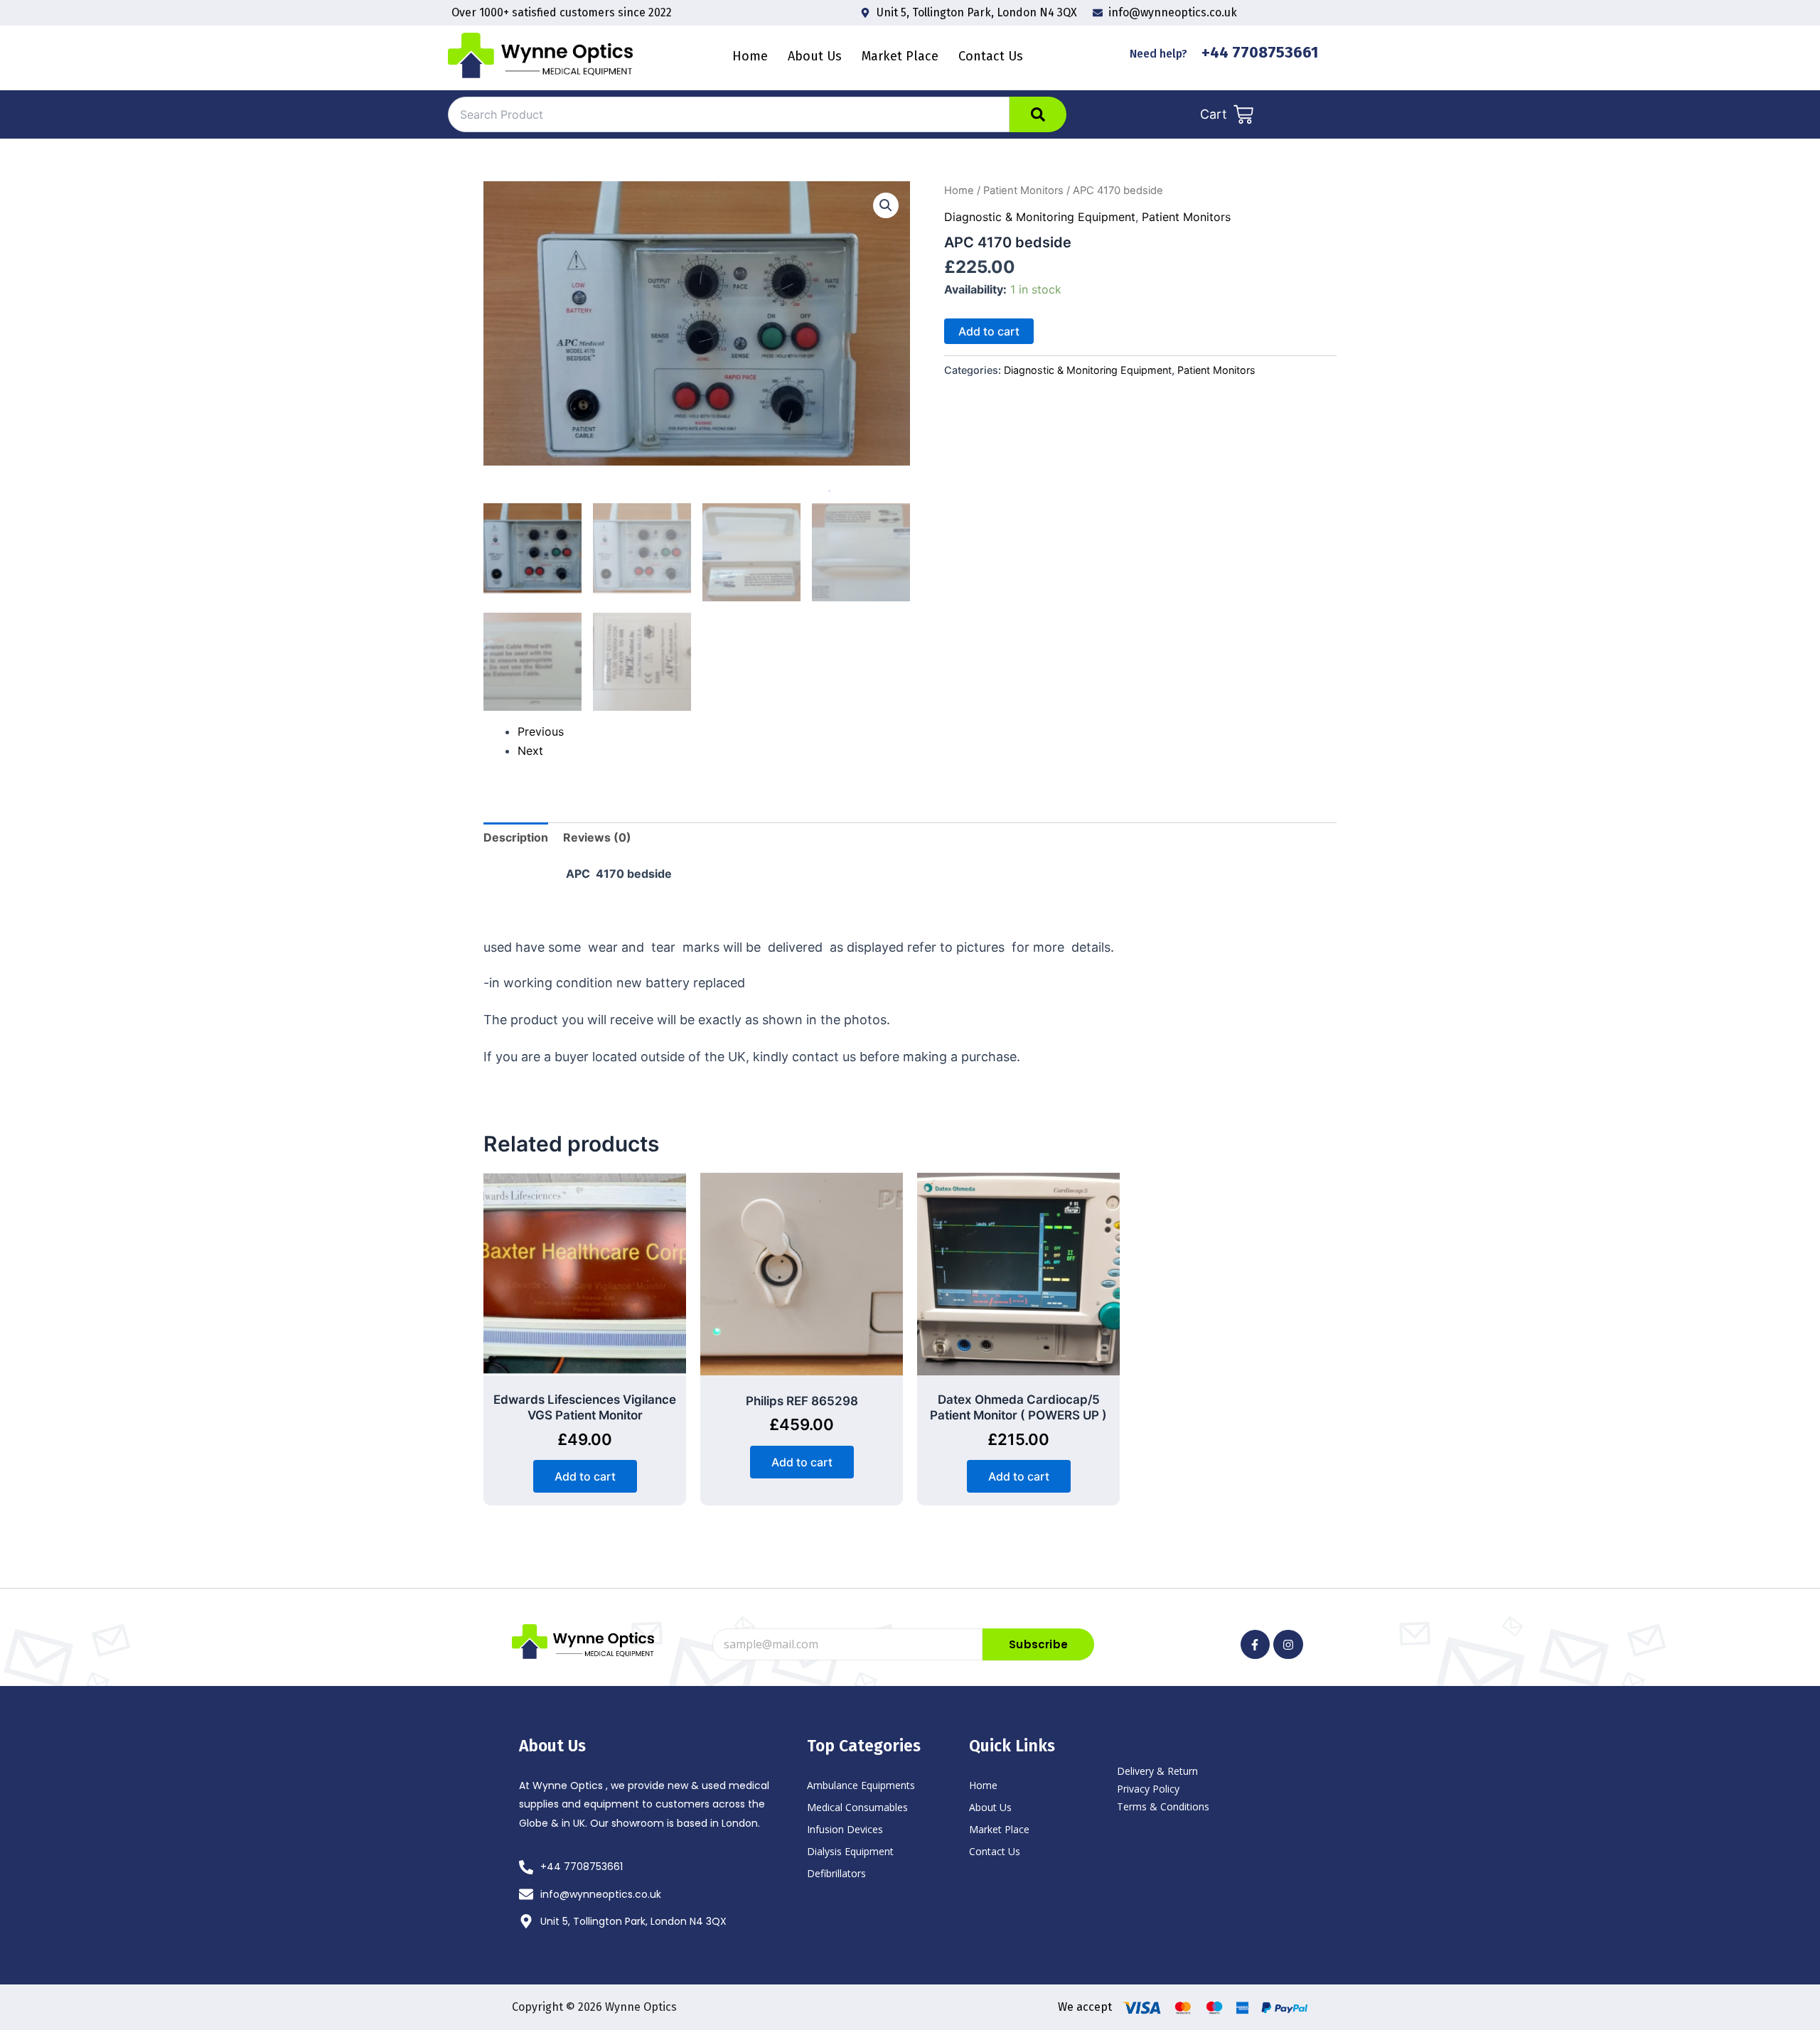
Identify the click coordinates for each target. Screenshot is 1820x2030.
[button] (886, 205)
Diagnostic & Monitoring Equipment (1040, 217)
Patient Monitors (1023, 190)
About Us (990, 1807)
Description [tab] (516, 837)
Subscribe (1038, 1644)
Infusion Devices (845, 1829)
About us (815, 56)
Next (530, 751)
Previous (541, 731)
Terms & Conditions (1163, 1806)
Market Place (900, 56)
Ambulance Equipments (861, 1785)
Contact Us (991, 56)
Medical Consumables (857, 1807)
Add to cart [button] (585, 1476)
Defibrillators (836, 1873)
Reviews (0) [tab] (597, 837)
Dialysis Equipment (850, 1851)
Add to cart (989, 331)
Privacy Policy (1148, 1789)
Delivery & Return (1157, 1771)
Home (750, 56)
